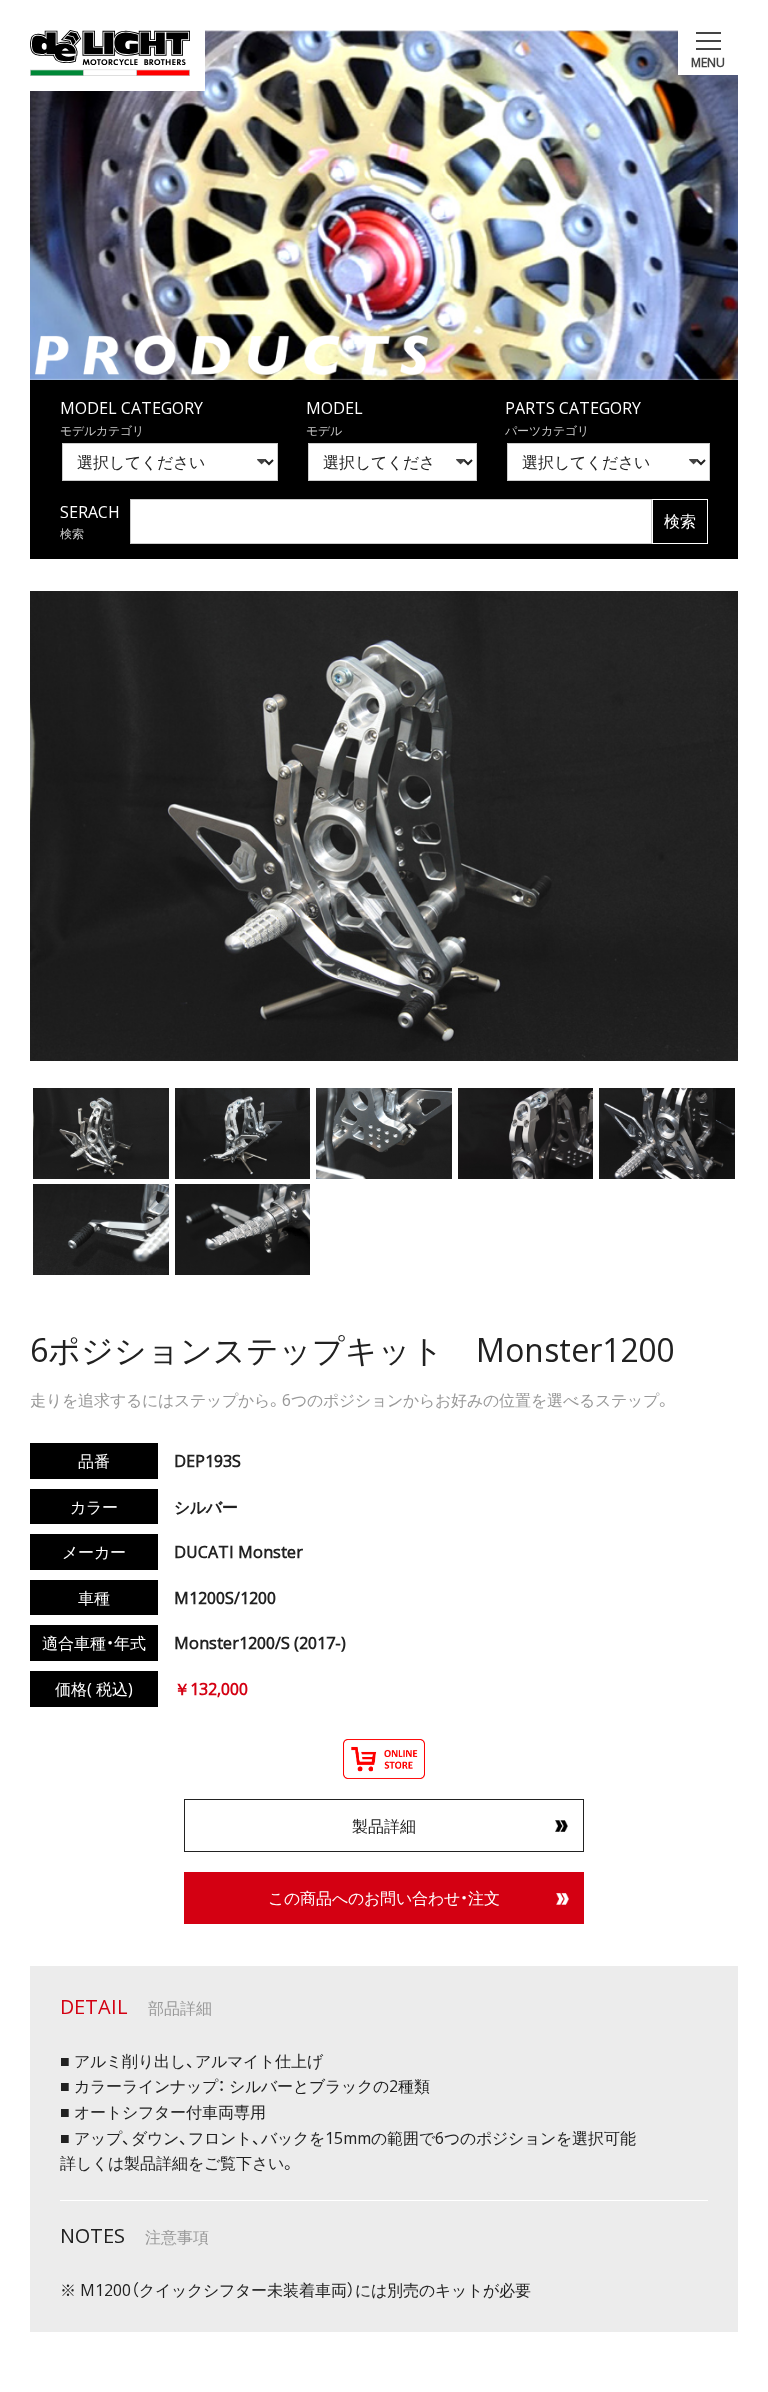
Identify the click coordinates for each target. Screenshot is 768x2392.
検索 (680, 521)
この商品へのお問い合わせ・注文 (384, 1897)
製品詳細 (384, 1825)
